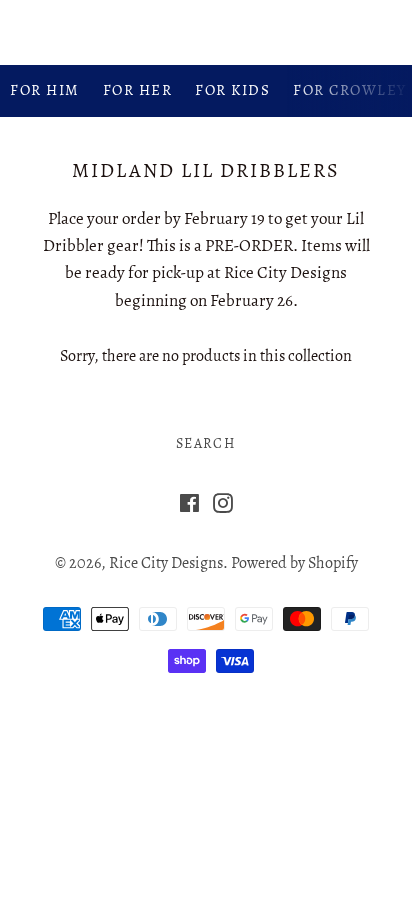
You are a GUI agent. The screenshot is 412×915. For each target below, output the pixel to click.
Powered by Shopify (294, 563)
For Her (138, 90)
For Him (45, 90)
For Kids (232, 90)
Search (206, 443)
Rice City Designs (206, 31)
